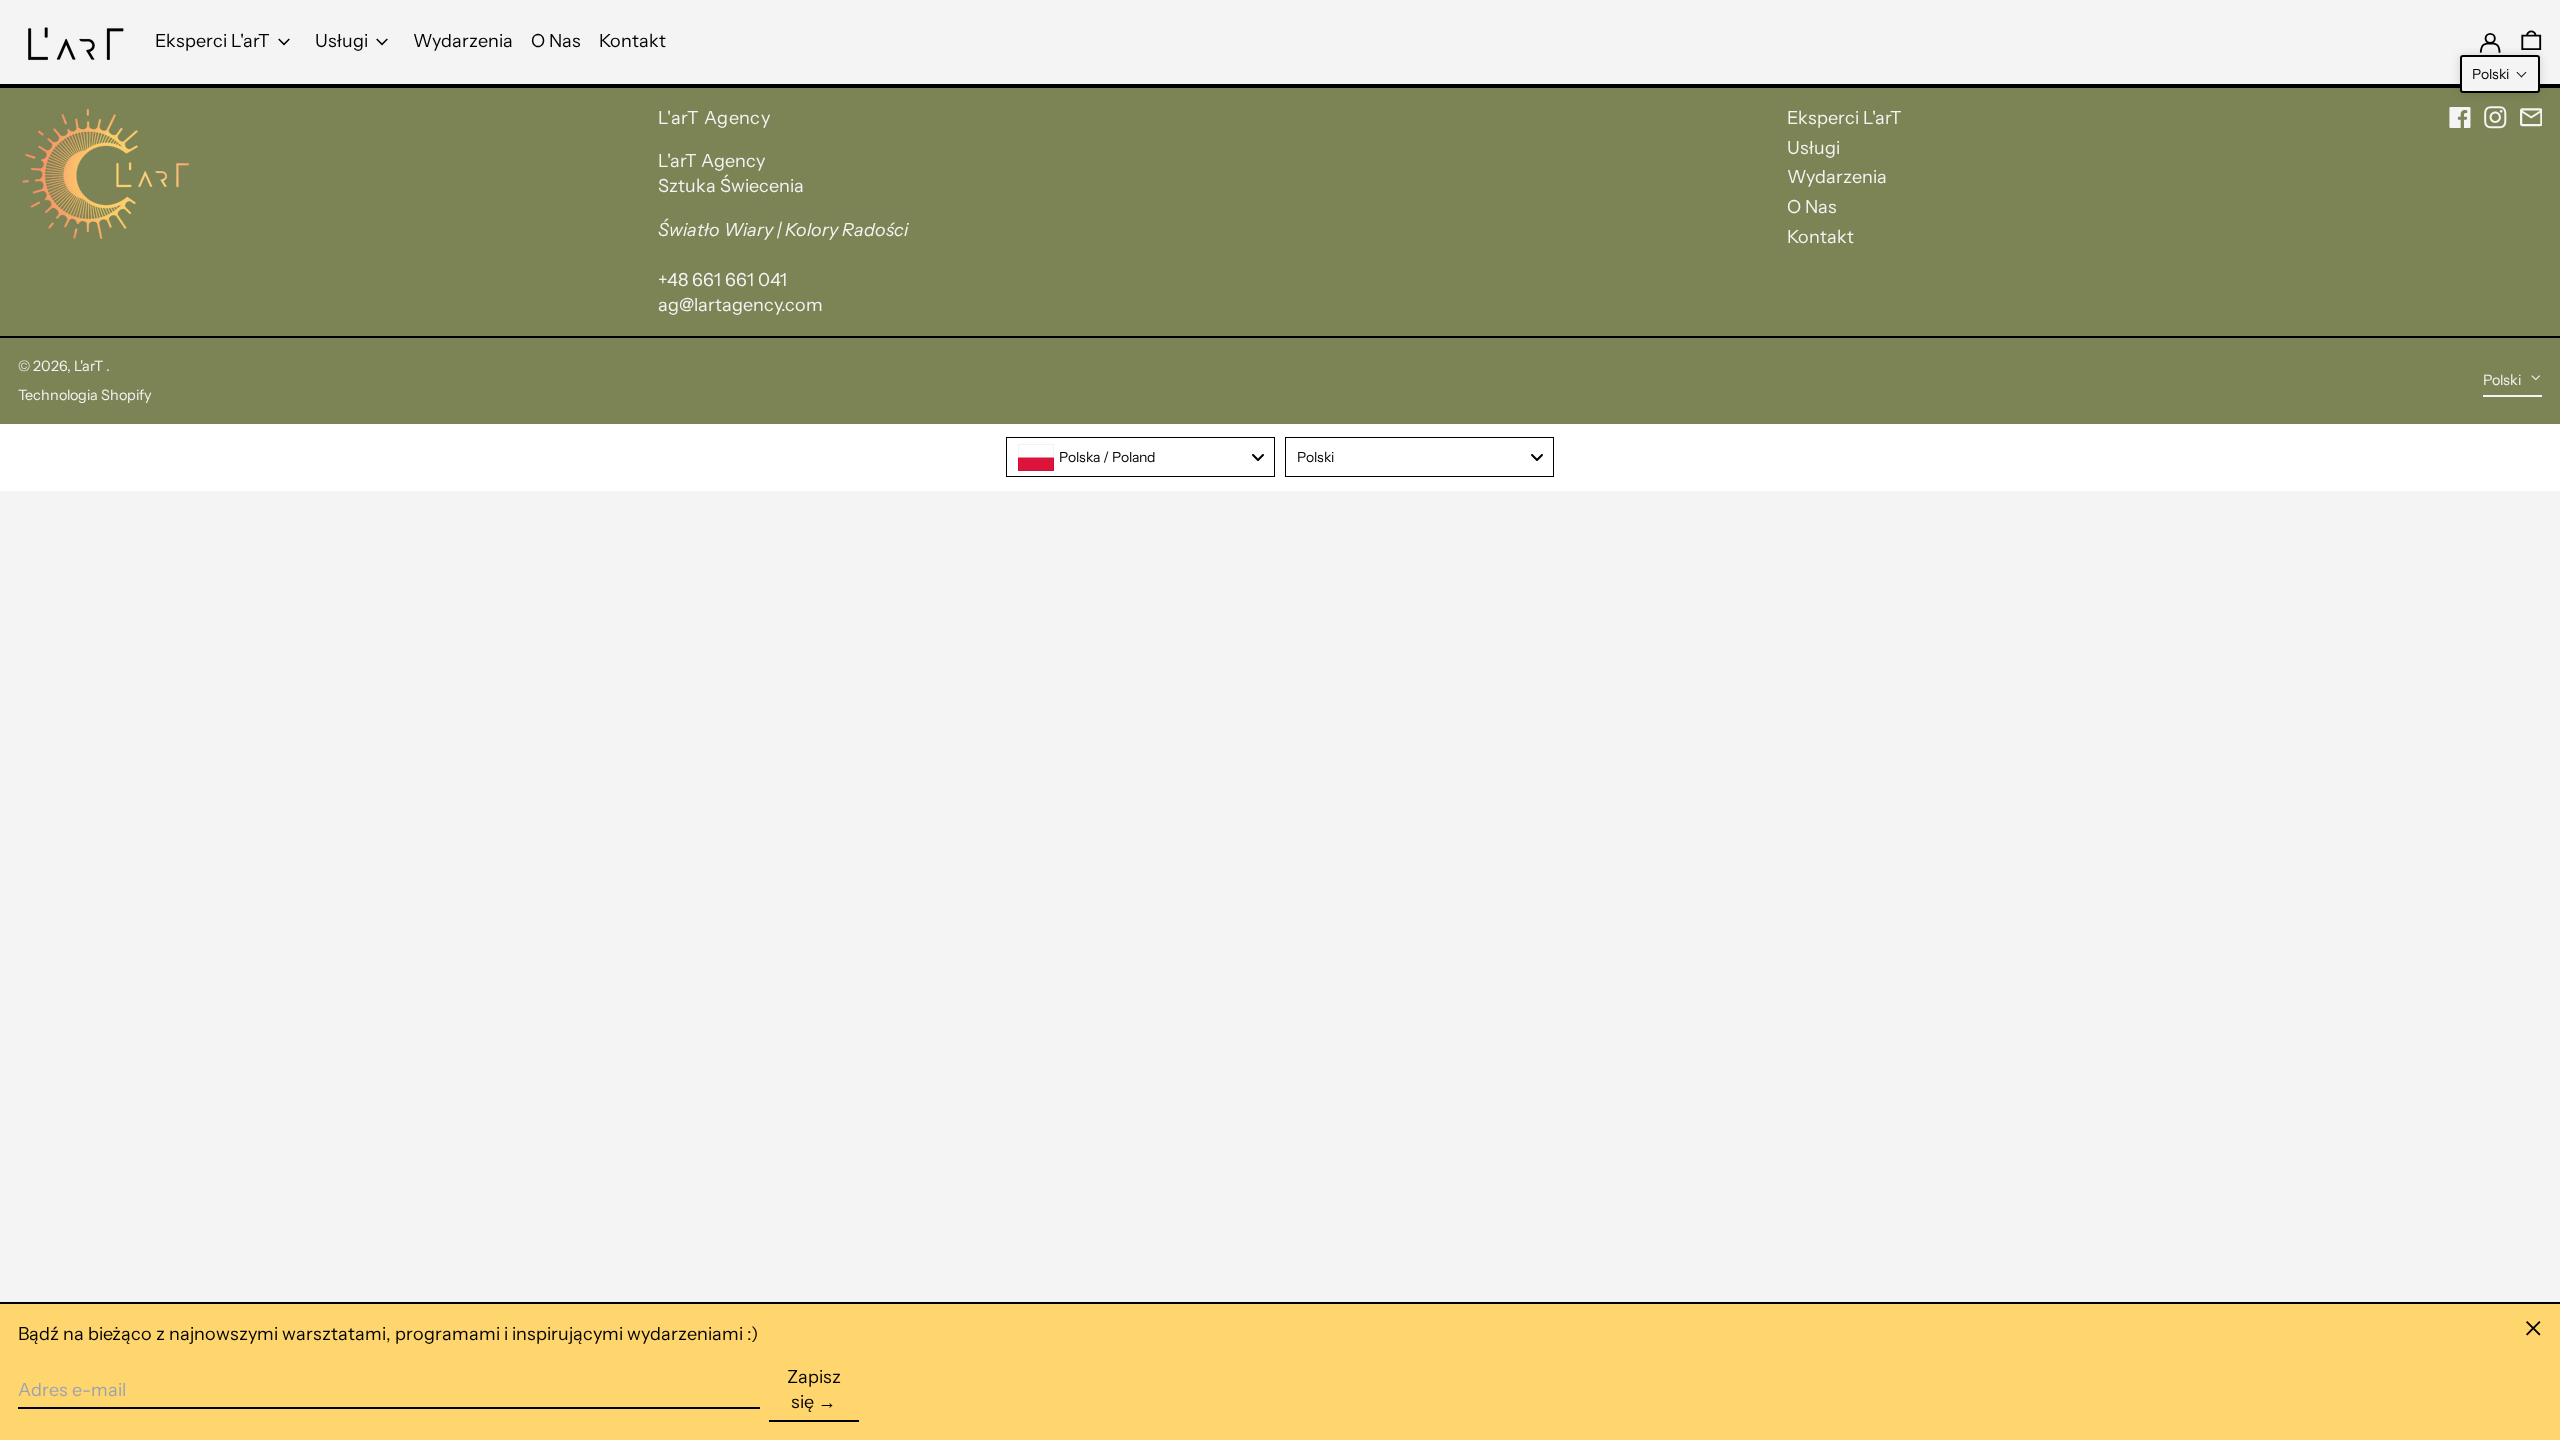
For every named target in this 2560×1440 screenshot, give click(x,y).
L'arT (90, 366)
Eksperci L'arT (1844, 118)
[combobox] (1140, 457)
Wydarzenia (1837, 177)
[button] (2500, 74)
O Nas (1812, 207)
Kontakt (1820, 237)
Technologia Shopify (85, 395)
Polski (2503, 380)
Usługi (1813, 148)
